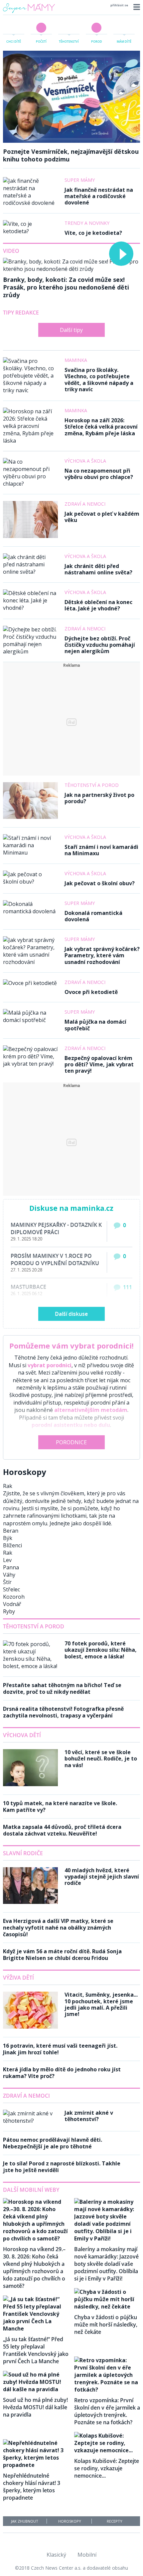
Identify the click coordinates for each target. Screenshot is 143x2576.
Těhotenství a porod (92, 785)
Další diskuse (71, 1314)
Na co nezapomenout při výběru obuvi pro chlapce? (99, 474)
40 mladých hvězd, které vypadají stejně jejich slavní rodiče (102, 1877)
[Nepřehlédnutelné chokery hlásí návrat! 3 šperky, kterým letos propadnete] (36, 2465)
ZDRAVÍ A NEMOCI (26, 2096)
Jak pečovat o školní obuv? (100, 883)
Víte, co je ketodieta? (93, 233)
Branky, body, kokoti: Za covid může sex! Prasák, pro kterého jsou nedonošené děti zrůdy (66, 287)
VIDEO (11, 251)
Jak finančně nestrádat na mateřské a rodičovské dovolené (99, 196)
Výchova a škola (85, 461)
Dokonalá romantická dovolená (93, 916)
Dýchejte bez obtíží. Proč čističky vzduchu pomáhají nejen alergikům (100, 645)
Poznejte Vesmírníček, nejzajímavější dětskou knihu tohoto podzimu (71, 155)
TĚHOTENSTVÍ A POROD (34, 1626)
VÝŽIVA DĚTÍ (18, 1978)
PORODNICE (71, 1442)
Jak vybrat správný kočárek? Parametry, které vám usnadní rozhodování (102, 955)
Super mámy (80, 180)
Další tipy (71, 330)
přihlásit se (119, 5)
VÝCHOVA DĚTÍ (22, 1735)
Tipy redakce (21, 313)
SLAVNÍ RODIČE (23, 1853)
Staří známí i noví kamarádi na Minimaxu (101, 850)
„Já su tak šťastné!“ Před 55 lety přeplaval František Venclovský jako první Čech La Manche (36, 2350)
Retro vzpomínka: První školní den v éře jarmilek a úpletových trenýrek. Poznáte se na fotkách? (107, 2411)
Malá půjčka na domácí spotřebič (95, 1025)
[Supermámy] (29, 12)
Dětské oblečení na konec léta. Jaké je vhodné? (98, 605)
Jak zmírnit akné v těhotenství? (89, 2116)
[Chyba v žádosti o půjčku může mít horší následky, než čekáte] (107, 2306)
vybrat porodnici (50, 1365)
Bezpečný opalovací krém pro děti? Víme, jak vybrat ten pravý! (99, 1064)
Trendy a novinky (87, 223)
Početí (41, 42)
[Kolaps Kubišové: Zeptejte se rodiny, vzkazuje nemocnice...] (107, 2450)
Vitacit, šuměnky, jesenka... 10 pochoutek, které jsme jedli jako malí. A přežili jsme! (101, 2004)
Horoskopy (70, 2521)
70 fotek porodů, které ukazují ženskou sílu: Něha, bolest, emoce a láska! (101, 1650)
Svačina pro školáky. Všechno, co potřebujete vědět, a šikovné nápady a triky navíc (99, 380)
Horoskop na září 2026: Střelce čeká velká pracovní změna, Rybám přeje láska (101, 427)
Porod (97, 42)
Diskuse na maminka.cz (71, 1208)
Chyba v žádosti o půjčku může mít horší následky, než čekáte (106, 2325)
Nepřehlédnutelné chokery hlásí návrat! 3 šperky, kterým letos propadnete (32, 2487)
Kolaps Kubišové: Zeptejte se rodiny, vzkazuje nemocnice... (107, 2468)
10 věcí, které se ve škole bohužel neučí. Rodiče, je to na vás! (101, 1758)
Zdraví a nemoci (85, 504)
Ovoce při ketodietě (91, 992)
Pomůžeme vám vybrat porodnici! (71, 1346)
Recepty (115, 2521)
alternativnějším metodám (91, 1410)
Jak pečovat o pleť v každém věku (102, 517)
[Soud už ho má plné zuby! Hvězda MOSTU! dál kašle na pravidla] (36, 2389)
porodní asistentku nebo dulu (71, 1425)
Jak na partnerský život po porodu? (99, 798)
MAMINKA (76, 360)
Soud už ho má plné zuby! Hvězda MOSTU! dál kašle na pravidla (35, 2407)
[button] (136, 7)
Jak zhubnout (25, 2521)
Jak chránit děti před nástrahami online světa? (98, 569)
